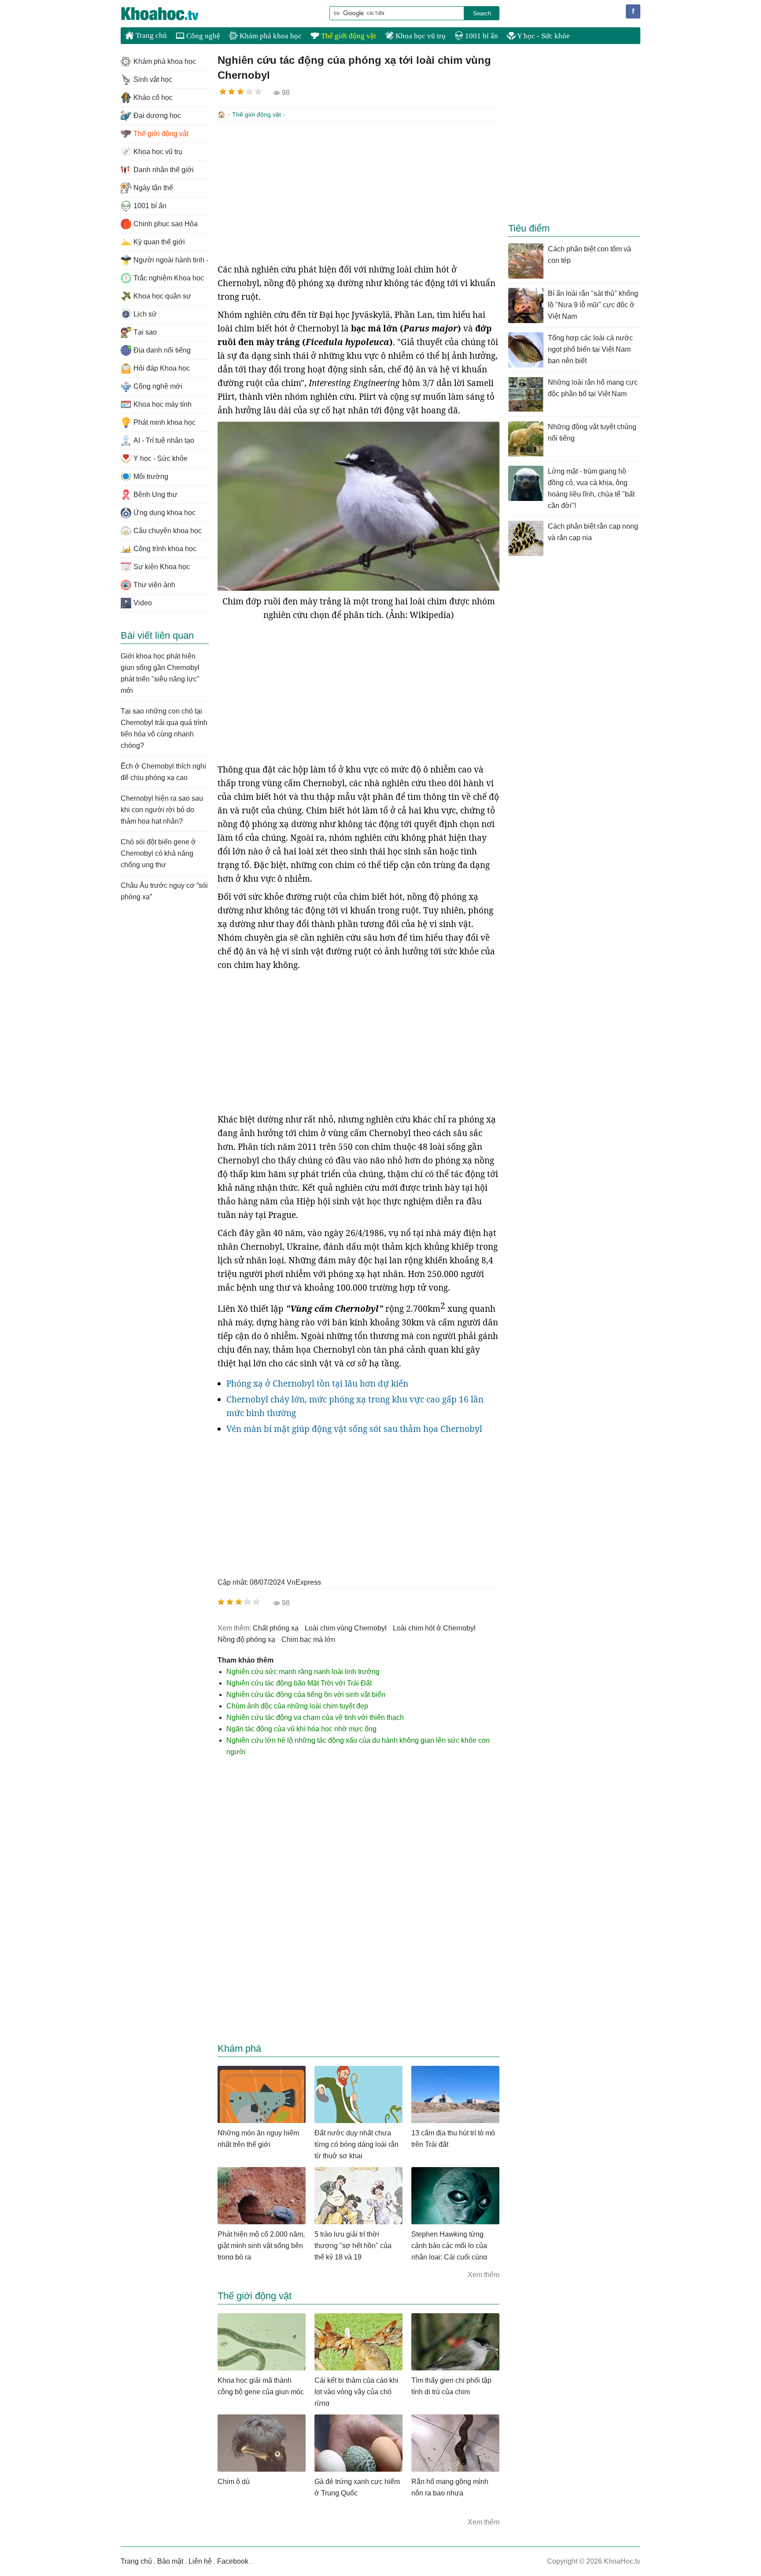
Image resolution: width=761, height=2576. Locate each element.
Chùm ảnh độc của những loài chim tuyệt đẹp (297, 1706)
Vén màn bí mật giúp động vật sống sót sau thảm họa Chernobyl (354, 1429)
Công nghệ (202, 36)
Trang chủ (150, 35)
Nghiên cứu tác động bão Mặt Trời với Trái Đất (299, 1683)
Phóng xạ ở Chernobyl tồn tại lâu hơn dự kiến (317, 1384)
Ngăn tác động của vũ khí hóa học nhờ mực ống (301, 1729)
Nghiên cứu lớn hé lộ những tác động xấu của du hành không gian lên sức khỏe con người (358, 1746)
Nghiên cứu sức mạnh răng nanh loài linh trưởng (303, 1672)
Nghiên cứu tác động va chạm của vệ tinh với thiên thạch (315, 1717)
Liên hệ (200, 2561)
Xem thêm (484, 2275)
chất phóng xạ (276, 1628)
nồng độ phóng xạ (246, 1639)
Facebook (233, 2561)
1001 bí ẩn (481, 36)
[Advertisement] (358, 192)
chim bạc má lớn (308, 1639)
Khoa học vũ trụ (420, 36)
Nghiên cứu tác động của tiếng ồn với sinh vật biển (306, 1695)
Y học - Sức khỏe (543, 36)
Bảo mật (170, 2561)
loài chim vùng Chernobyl (346, 1628)
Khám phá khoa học (270, 36)
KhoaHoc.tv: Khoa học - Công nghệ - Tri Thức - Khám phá (169, 14)
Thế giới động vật (348, 36)
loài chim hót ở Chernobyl (434, 1628)
